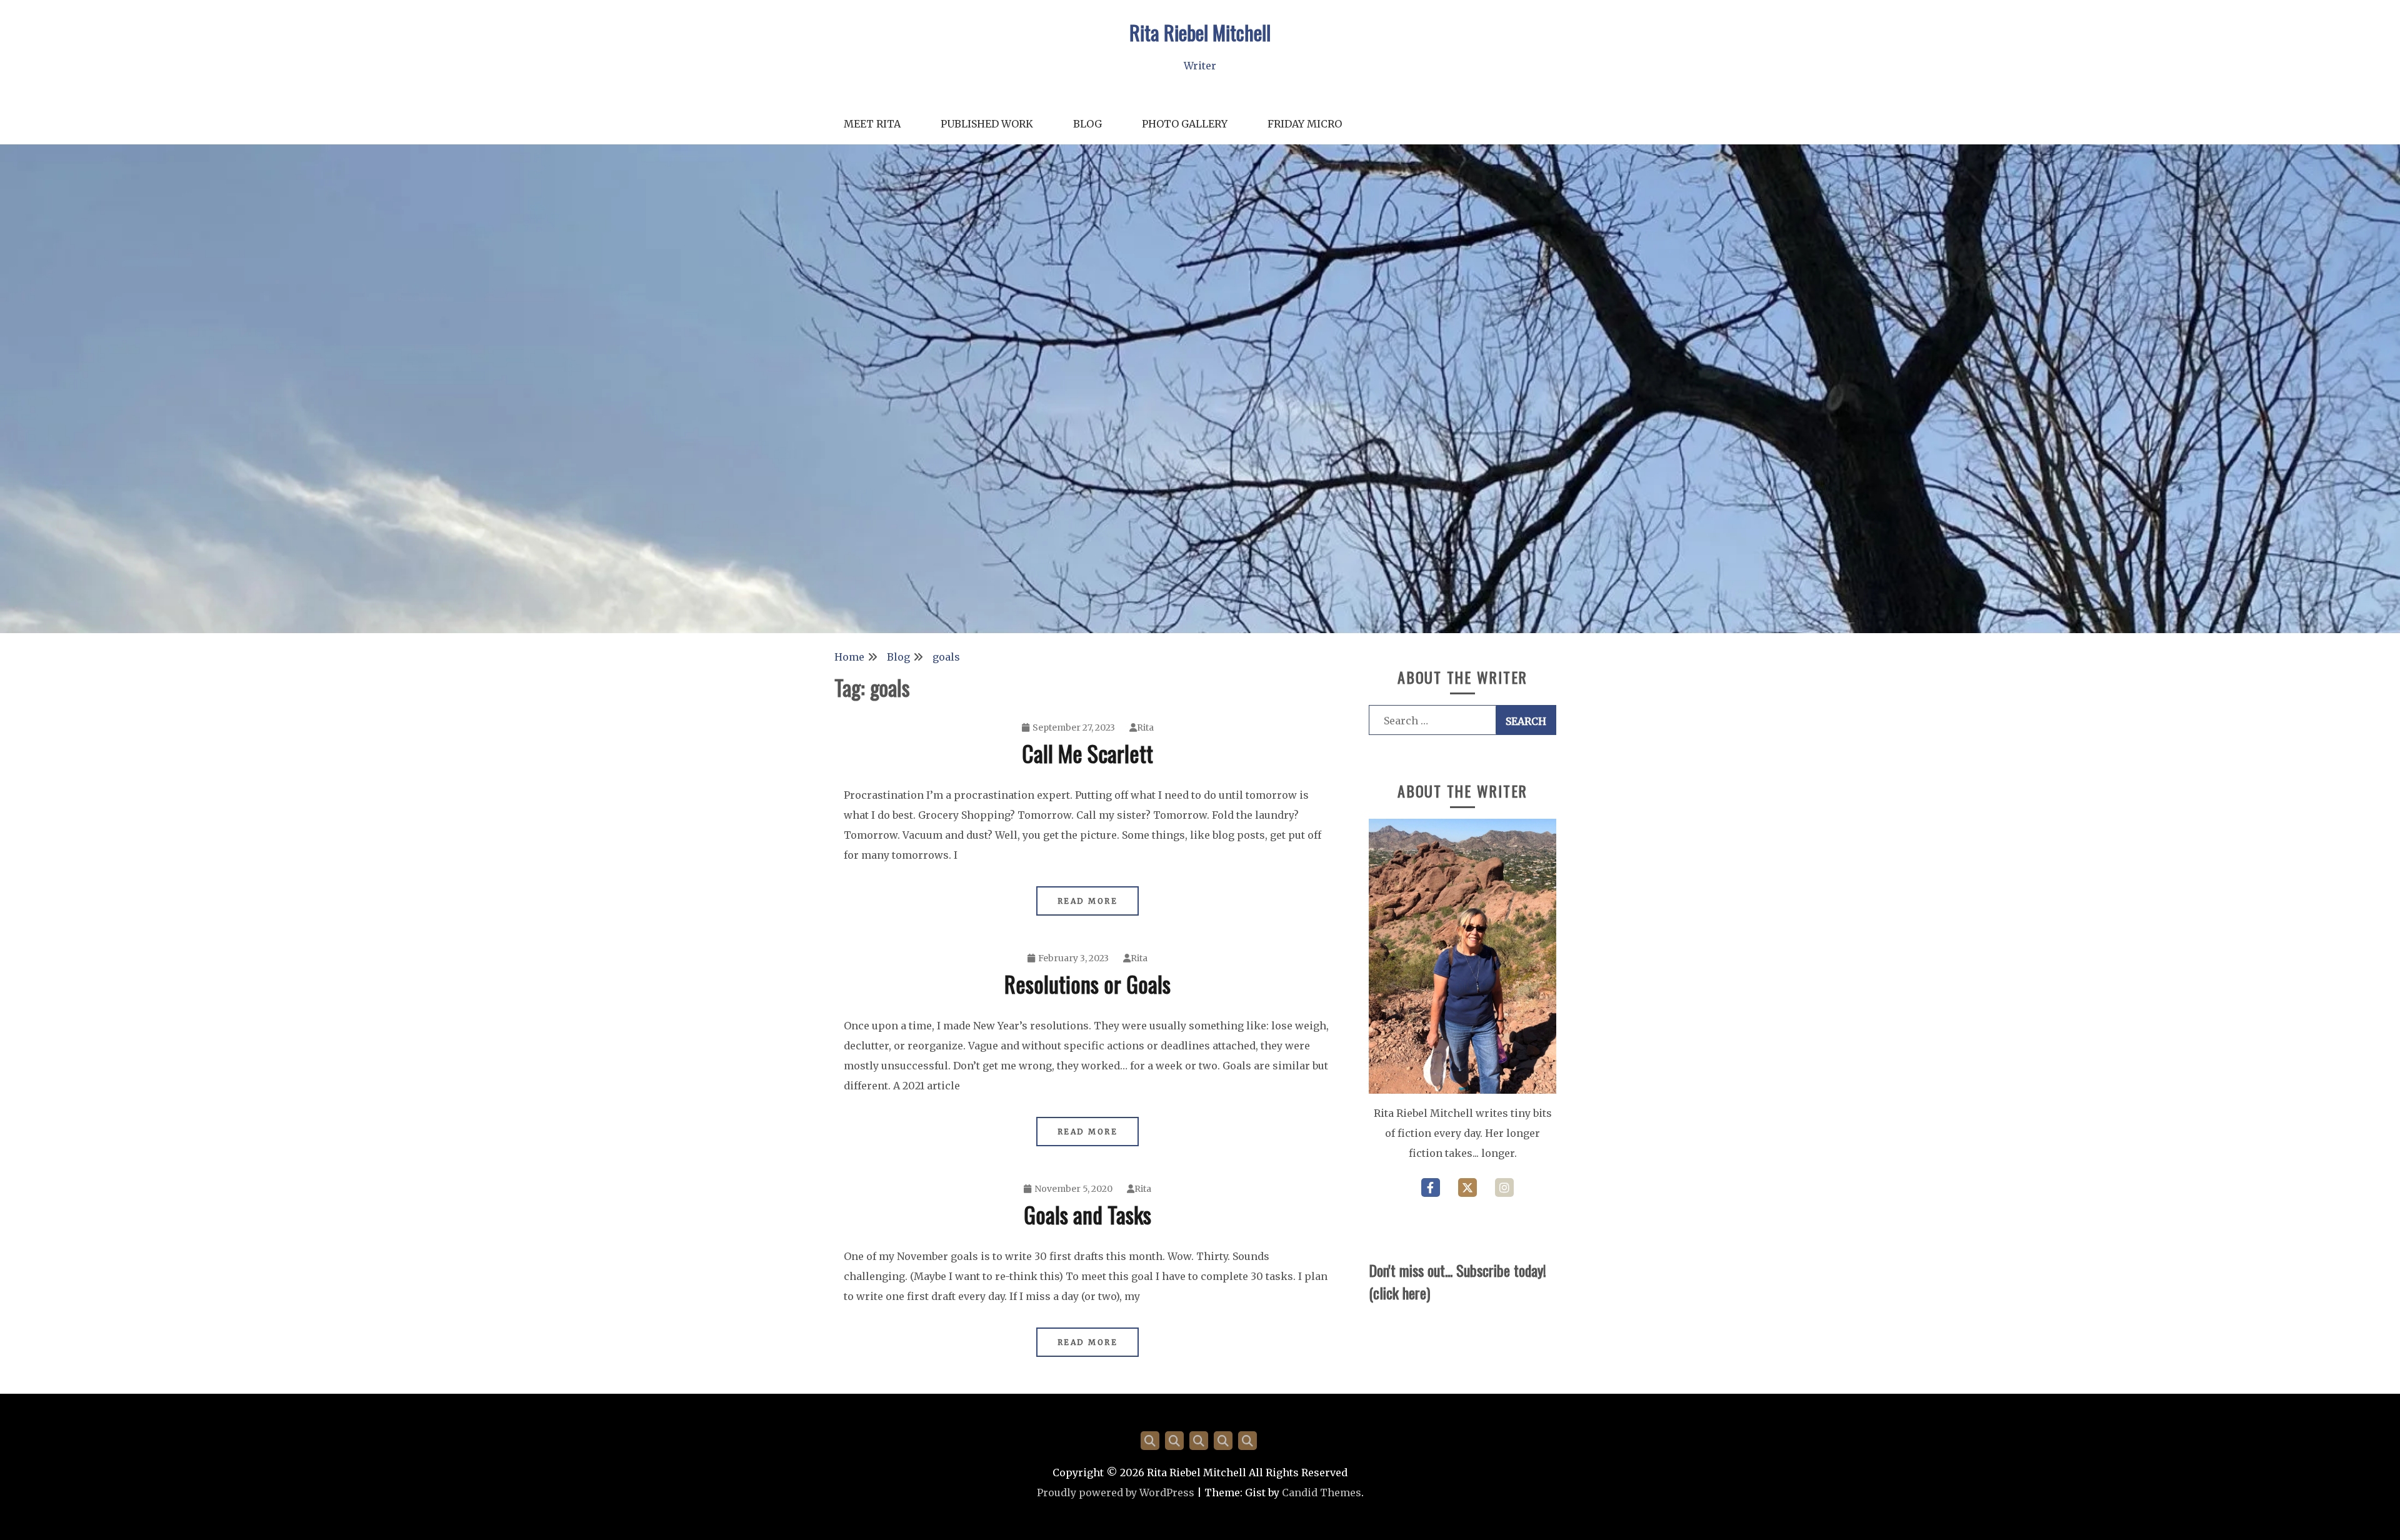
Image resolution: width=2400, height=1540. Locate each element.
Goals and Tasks (1087, 1214)
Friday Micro (1305, 124)
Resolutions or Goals (1087, 983)
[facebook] (1431, 1187)
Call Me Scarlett (1087, 753)
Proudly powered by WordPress (1116, 1492)
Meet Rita (872, 124)
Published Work (987, 124)
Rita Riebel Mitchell (1200, 32)
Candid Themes (1322, 1492)
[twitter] (1467, 1187)
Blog (1087, 124)
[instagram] (1504, 1187)
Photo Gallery (1185, 124)
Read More (1088, 901)
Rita (1145, 727)
